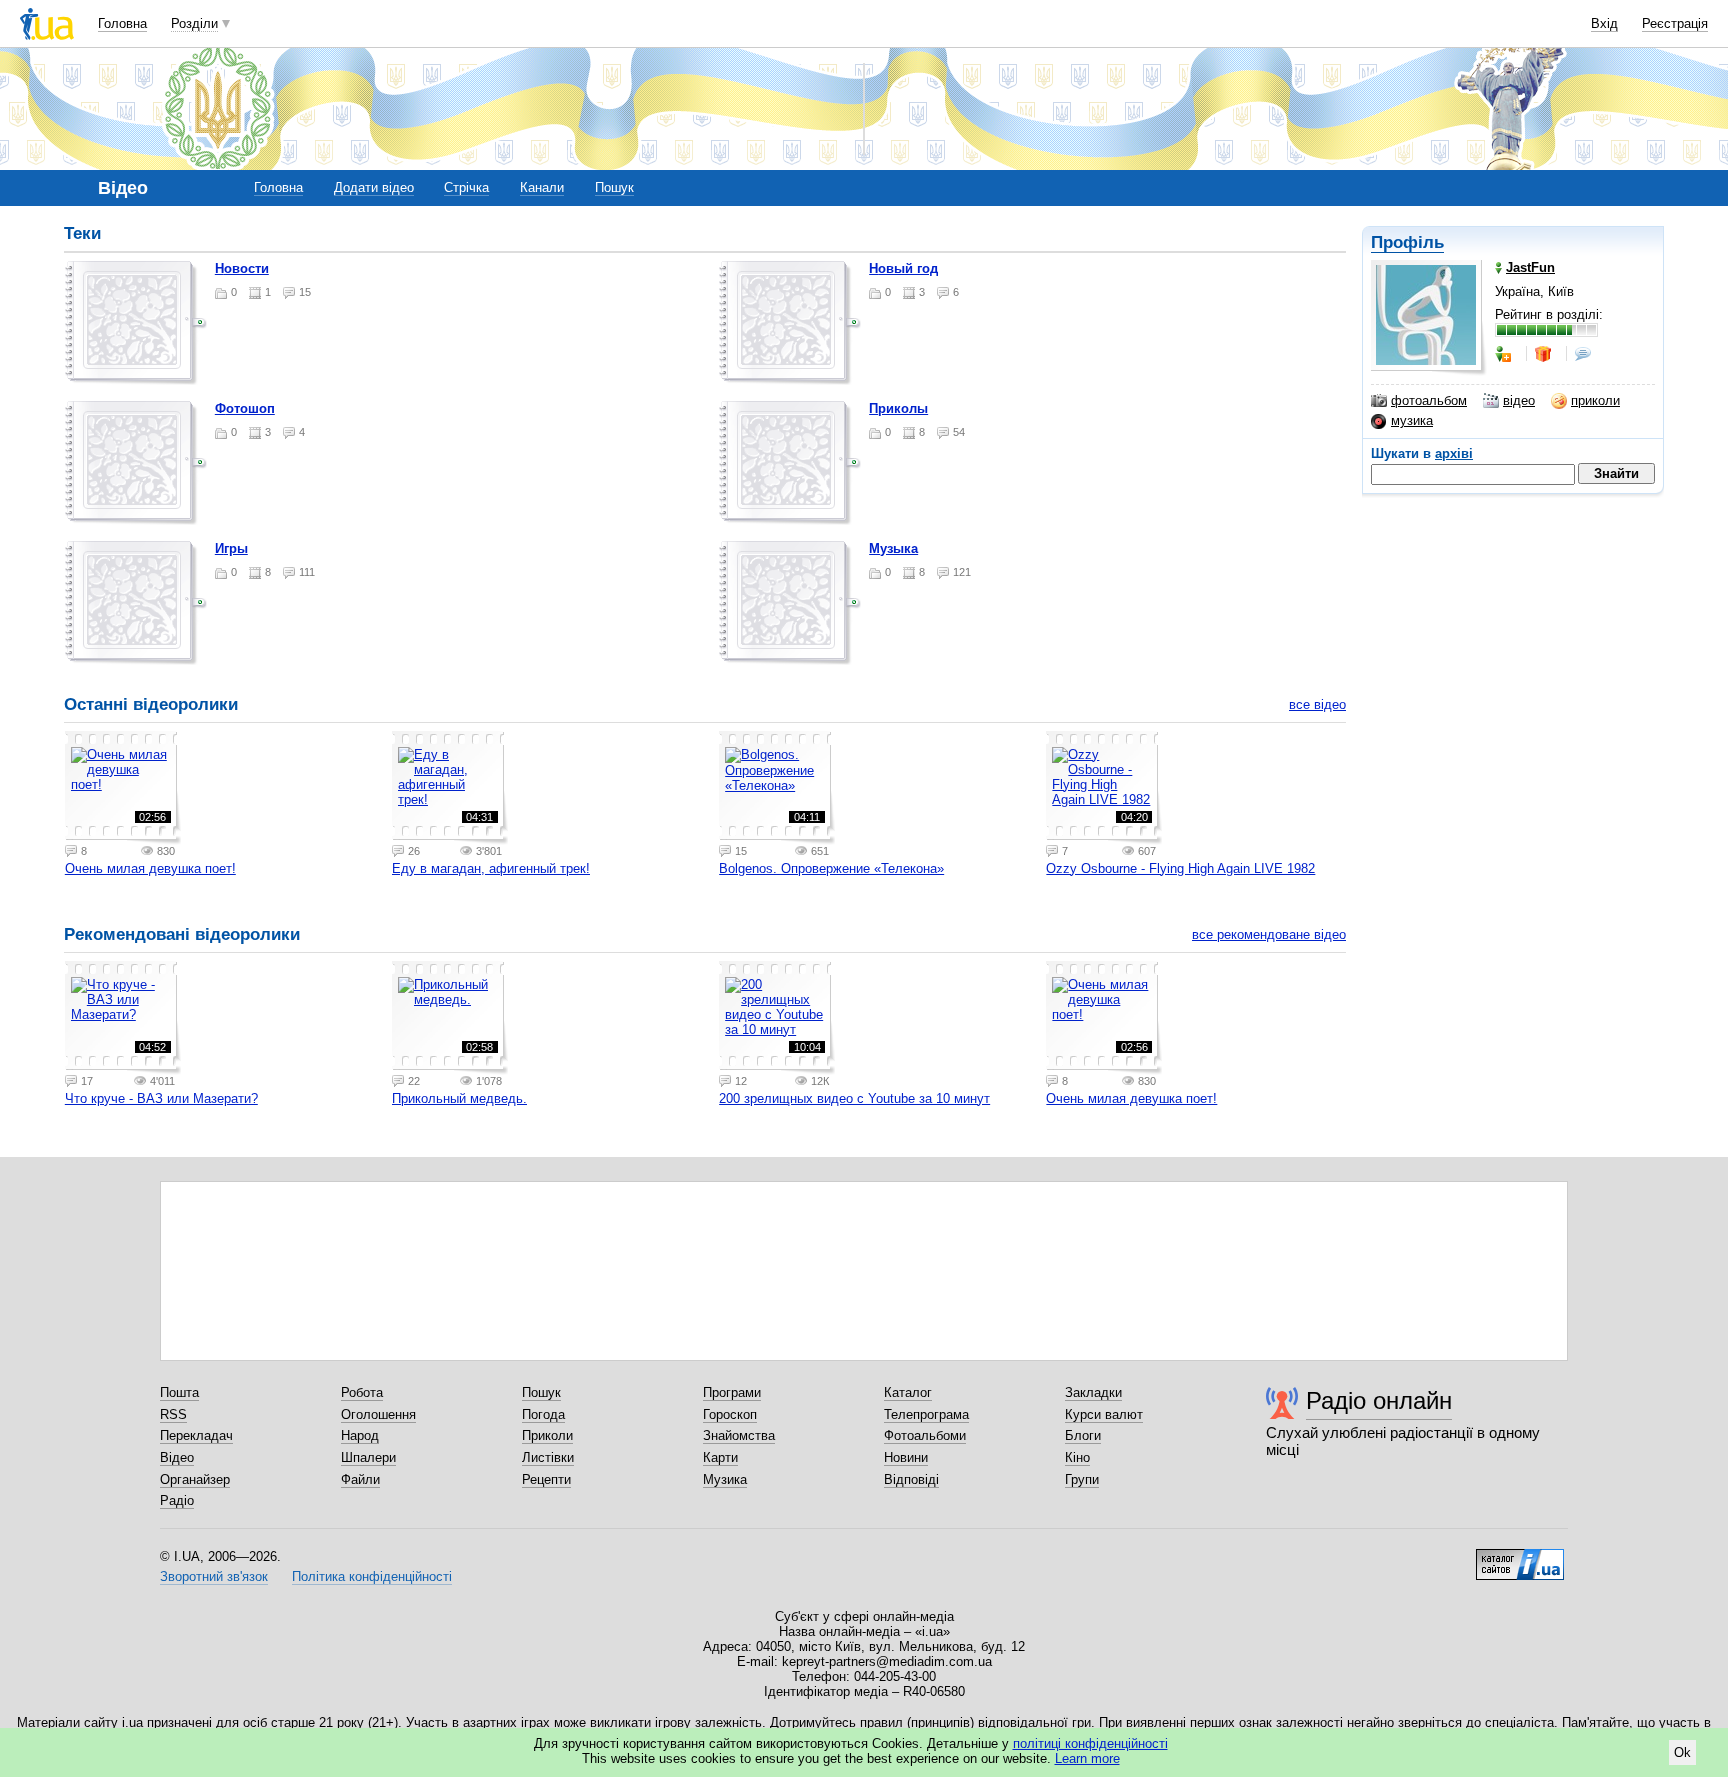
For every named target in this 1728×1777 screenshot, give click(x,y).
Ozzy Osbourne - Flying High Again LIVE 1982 (1180, 868)
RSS (173, 1414)
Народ (360, 1435)
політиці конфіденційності (1090, 1743)
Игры (231, 548)
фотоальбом (1429, 400)
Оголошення (378, 1414)
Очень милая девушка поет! (150, 868)
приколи (1595, 400)
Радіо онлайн (1379, 1400)
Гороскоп (730, 1414)
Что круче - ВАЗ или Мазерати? (161, 1098)
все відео (1317, 704)
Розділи (194, 23)
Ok (1682, 1752)
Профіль (1407, 242)
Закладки (1093, 1392)
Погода (543, 1414)
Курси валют (1104, 1414)
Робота (362, 1392)
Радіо (177, 1500)
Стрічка (466, 187)
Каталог (908, 1392)
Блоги (1083, 1435)
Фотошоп (245, 408)
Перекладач (196, 1435)
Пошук (614, 187)
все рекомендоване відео (1269, 934)
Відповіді (911, 1479)
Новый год (903, 268)
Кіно (1077, 1457)
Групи (1082, 1479)
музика (1412, 420)
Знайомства (739, 1435)
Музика (725, 1479)
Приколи (547, 1435)
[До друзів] (1505, 354)
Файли (360, 1479)
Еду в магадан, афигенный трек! (491, 868)
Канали (542, 187)
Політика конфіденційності (372, 1576)
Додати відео (374, 187)
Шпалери (368, 1457)
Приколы (898, 408)
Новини (906, 1457)
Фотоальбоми (925, 1435)
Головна (122, 23)
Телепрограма (926, 1414)
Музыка (893, 548)
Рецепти (546, 1479)
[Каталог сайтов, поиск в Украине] (1520, 1557)
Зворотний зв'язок (214, 1576)
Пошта (179, 1392)
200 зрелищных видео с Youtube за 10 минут (854, 1098)
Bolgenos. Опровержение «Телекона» (831, 868)
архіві (1454, 453)
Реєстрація (1675, 23)
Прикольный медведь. (459, 1098)
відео (1519, 400)
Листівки (548, 1457)
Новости (242, 268)
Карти (720, 1457)
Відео (177, 1457)
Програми (732, 1392)
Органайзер (195, 1479)
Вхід (1604, 23)
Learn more (1087, 1758)
